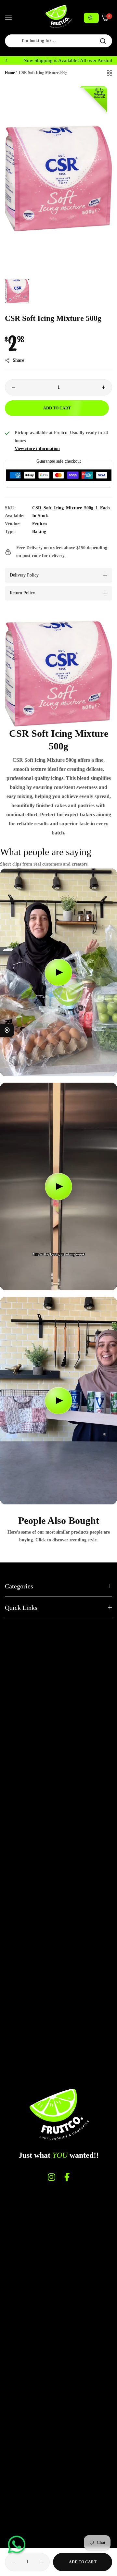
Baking (39, 532)
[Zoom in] (100, 93)
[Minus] (13, 387)
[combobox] (58, 41)
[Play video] (58, 972)
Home (10, 73)
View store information (37, 449)
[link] (58, 674)
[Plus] (104, 387)
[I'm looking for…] (103, 41)
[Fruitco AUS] (58, 17)
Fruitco (39, 524)
